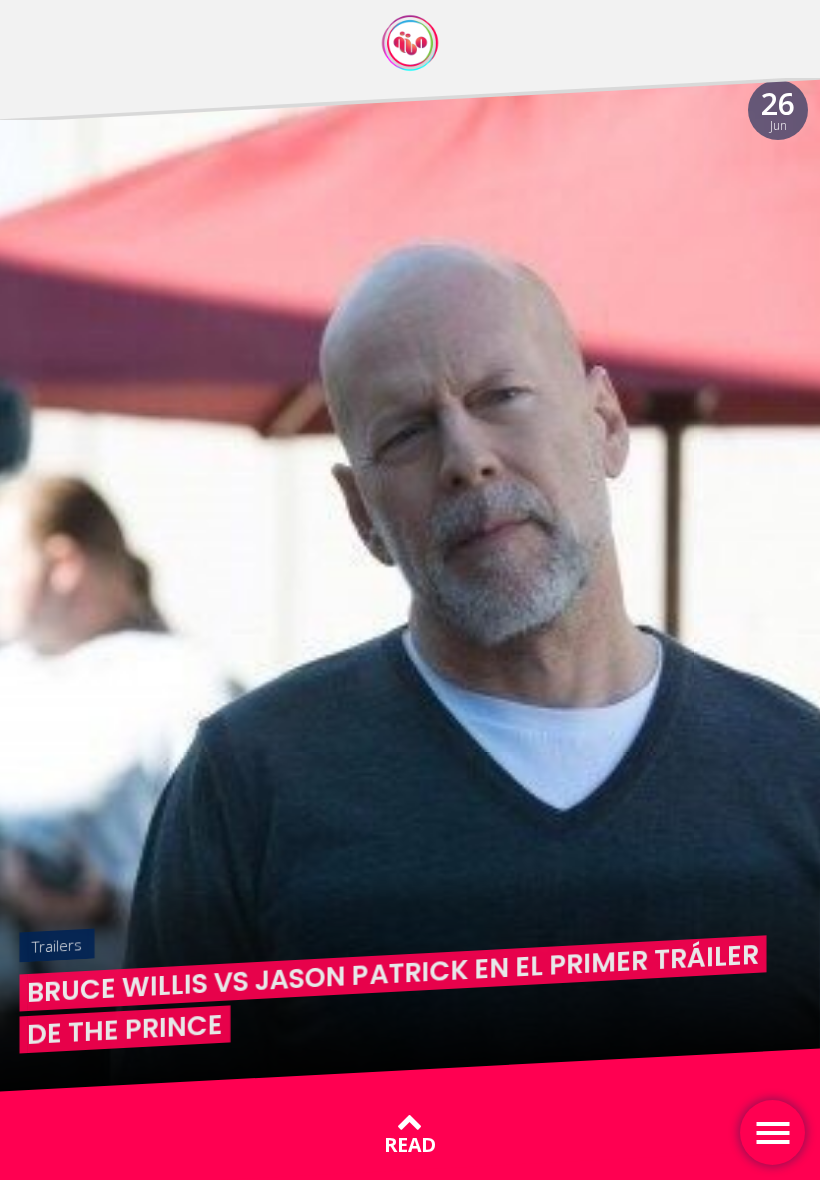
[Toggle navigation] (772, 1132)
